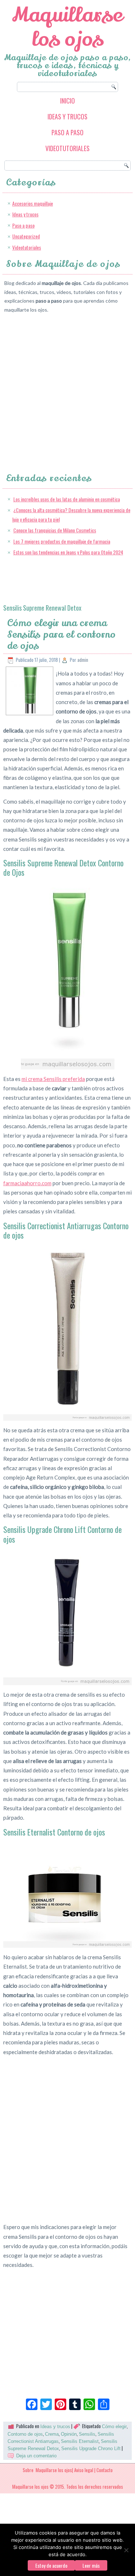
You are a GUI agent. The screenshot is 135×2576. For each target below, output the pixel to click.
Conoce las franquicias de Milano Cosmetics (55, 530)
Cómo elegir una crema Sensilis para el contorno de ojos (61, 634)
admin (83, 660)
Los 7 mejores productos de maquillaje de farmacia (62, 541)
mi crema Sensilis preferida (53, 1079)
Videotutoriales (67, 148)
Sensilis (87, 2434)
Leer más (91, 2565)
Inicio (67, 101)
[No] (126, 2550)
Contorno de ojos (25, 2434)
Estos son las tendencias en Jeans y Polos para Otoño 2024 (68, 552)
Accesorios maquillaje (33, 203)
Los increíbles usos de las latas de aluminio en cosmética (67, 499)
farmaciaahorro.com (27, 1183)
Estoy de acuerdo (51, 2565)
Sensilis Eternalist (80, 2441)
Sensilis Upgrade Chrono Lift (91, 2448)
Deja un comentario (36, 2456)
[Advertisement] (67, 386)
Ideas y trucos (67, 117)
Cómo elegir (114, 2426)
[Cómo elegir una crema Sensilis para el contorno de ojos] (30, 712)
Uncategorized (26, 236)
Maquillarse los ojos (67, 27)
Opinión (69, 2434)
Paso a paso (67, 132)
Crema (52, 2434)
